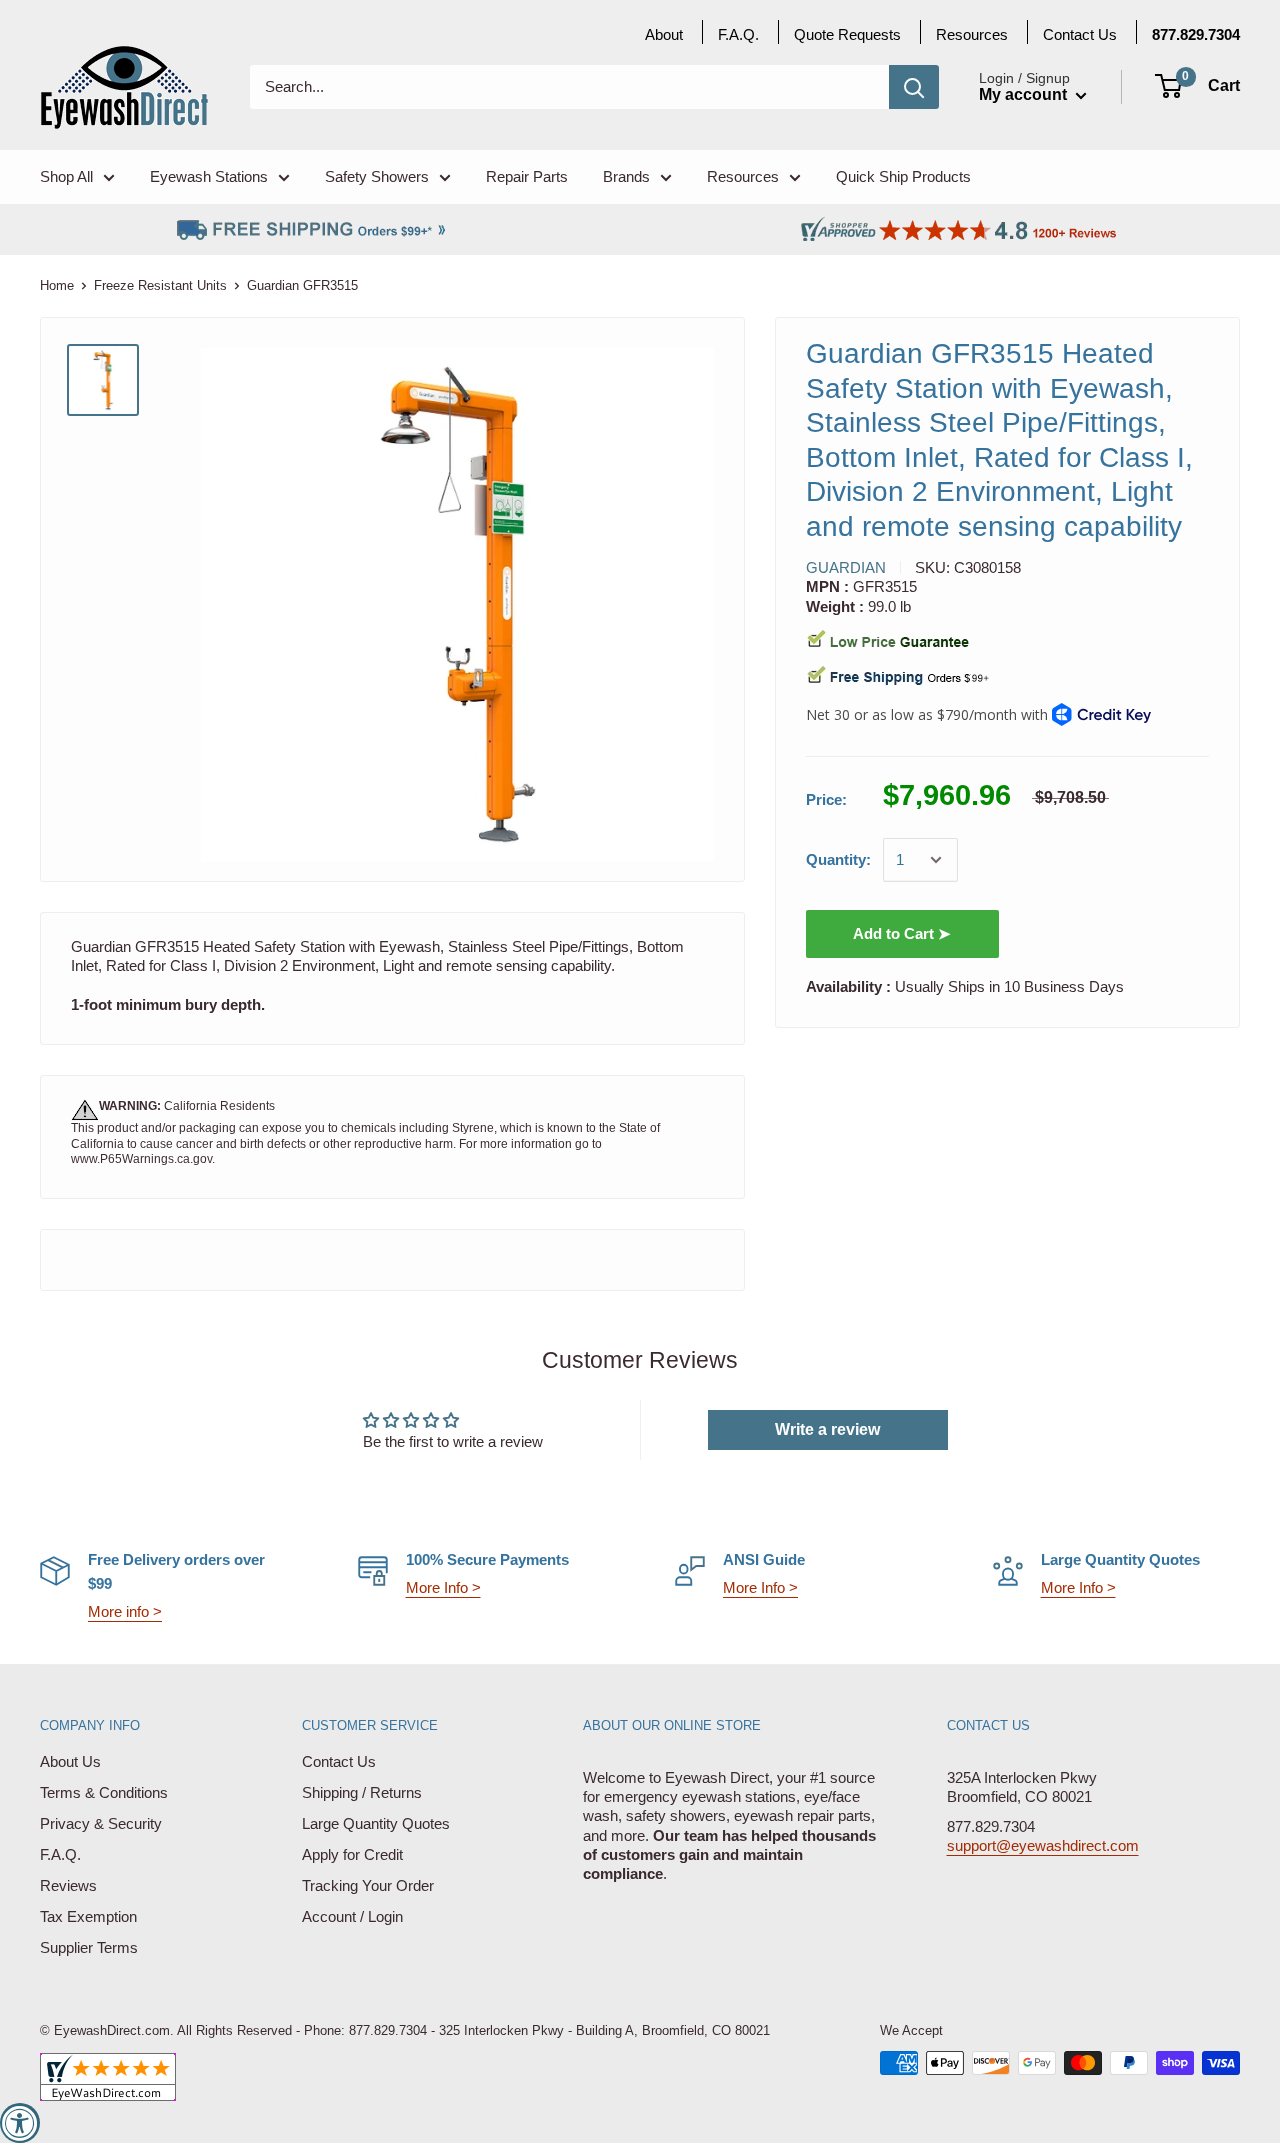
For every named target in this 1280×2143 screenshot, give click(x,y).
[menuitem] (1196, 34)
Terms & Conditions (104, 1792)
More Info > (443, 1587)
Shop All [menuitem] (66, 176)
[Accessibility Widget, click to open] (20, 2123)
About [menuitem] (664, 34)
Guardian (846, 567)
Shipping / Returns (362, 1792)
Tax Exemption (88, 1916)
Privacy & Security (101, 1823)
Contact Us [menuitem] (1080, 34)
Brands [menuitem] (626, 176)
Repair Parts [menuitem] (527, 176)
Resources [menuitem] (743, 176)
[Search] (914, 87)
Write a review (827, 1429)
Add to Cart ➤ (902, 933)
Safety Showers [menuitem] (377, 176)
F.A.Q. (60, 1854)
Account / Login (352, 1916)
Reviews (68, 1885)
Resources (972, 34)
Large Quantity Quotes (376, 1823)
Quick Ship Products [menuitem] (903, 176)
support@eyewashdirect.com (1043, 1845)
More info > (125, 1611)
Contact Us (339, 1761)
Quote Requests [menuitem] (847, 34)
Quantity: (838, 859)
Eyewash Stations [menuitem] (209, 176)
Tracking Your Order (368, 1885)
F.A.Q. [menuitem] (738, 34)
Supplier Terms (89, 1947)
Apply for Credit (352, 1854)
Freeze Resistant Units (160, 285)
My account (1025, 94)
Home (57, 285)
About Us (70, 1761)
